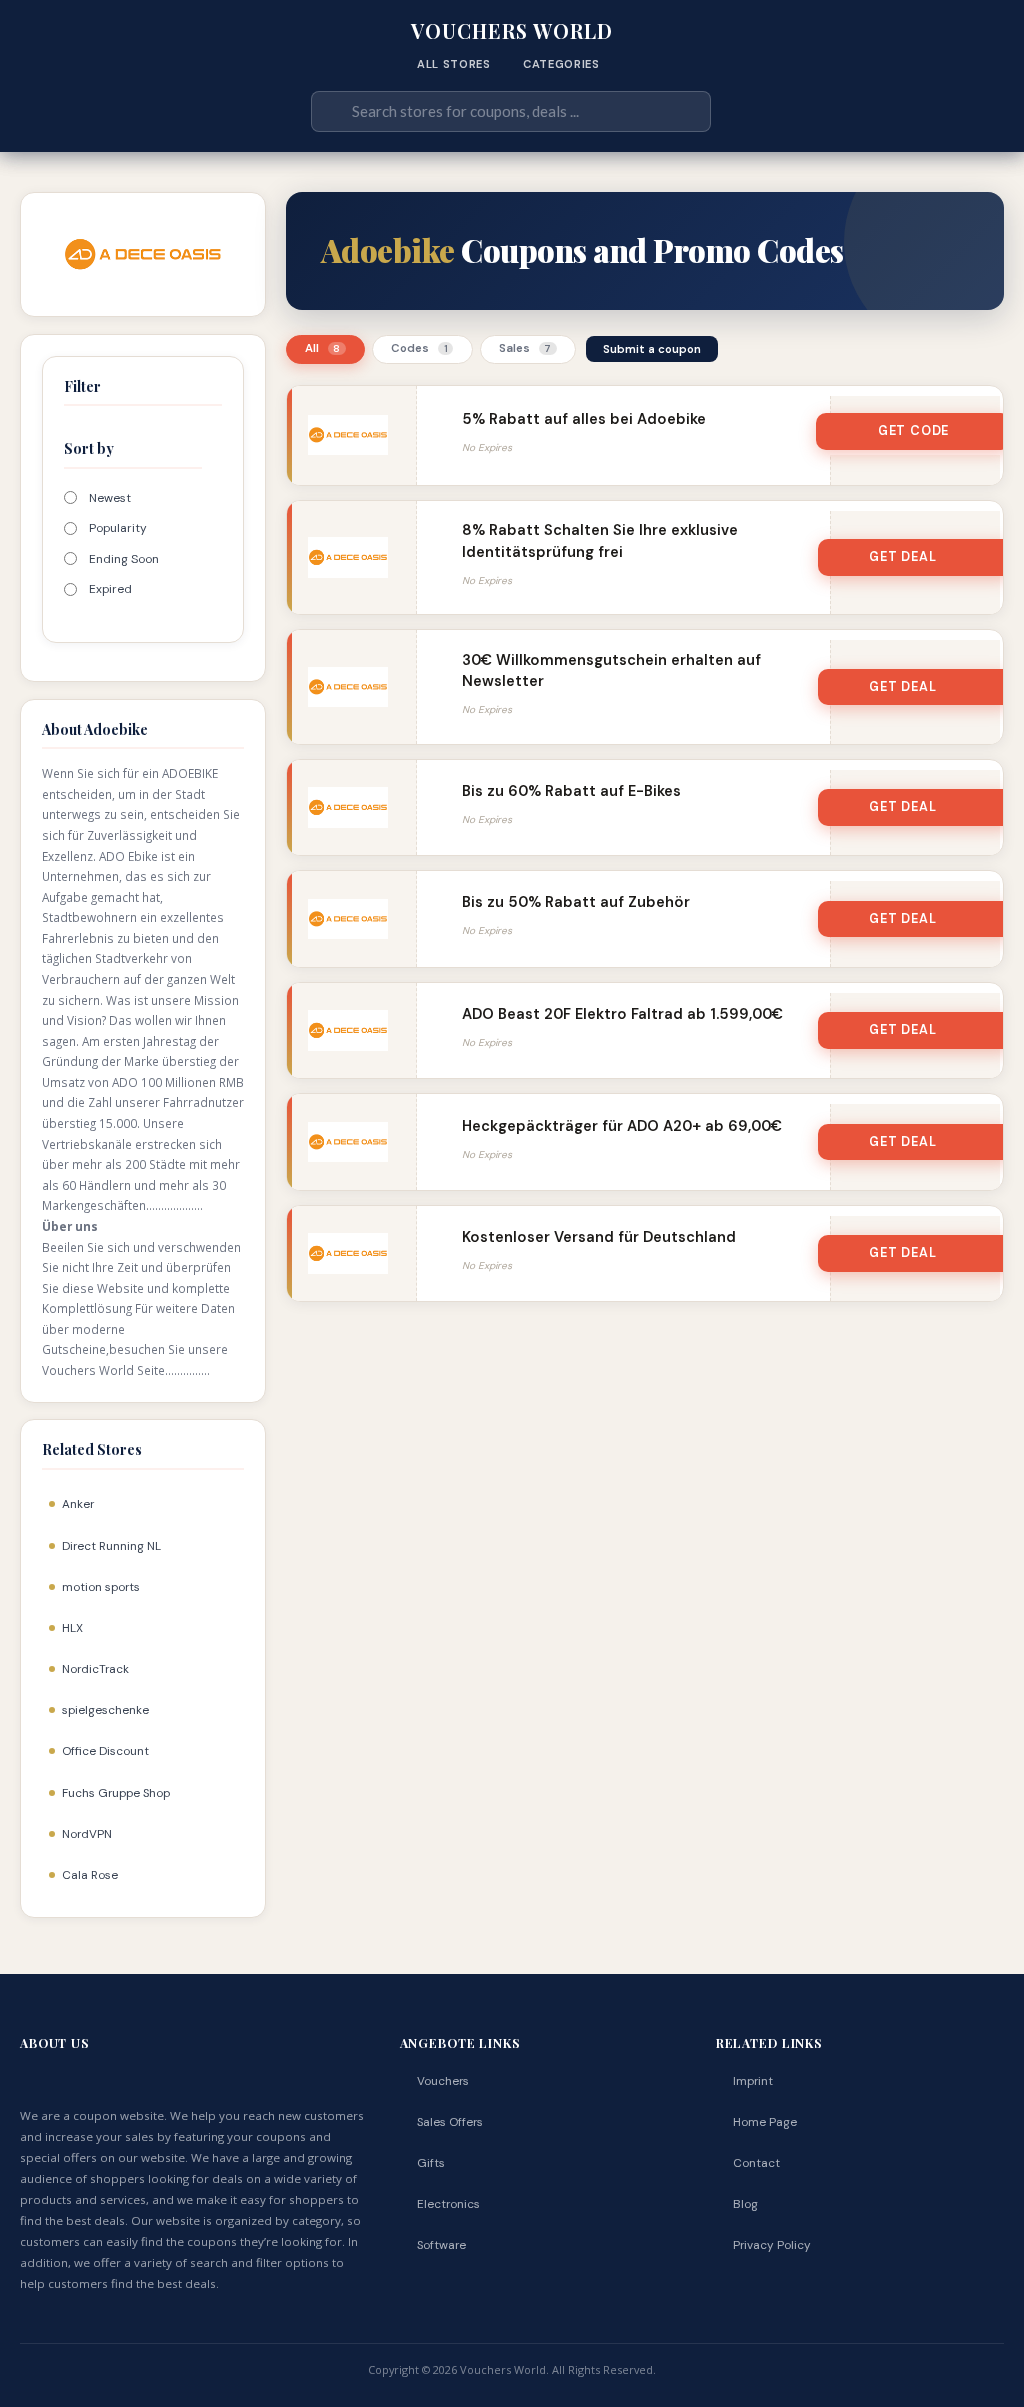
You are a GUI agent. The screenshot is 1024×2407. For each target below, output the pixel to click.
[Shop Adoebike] (143, 253)
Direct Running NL (111, 1546)
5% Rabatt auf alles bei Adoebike (584, 419)
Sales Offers (450, 2122)
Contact (756, 2163)
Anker (78, 1504)
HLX (72, 1628)
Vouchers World (512, 31)
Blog (745, 2204)
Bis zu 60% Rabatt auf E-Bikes (571, 791)
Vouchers (443, 2081)
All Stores (454, 64)
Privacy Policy (772, 2245)
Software (441, 2245)
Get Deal (902, 557)
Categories (561, 64)
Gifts (431, 2163)
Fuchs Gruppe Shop (116, 1793)
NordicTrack (95, 1669)
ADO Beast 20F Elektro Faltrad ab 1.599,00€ (622, 1014)
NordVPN (87, 1834)
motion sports (101, 1587)
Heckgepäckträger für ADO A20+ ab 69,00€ (622, 1126)
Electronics (448, 2204)
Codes (419, 348)
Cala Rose (90, 1875)
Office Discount (105, 1751)
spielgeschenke (105, 1710)
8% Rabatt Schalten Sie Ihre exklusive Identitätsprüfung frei (600, 540)
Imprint (753, 2081)
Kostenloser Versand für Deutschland (599, 1237)
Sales (525, 348)
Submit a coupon (652, 349)
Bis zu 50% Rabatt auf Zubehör (576, 902)
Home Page (765, 2122)
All (323, 348)
